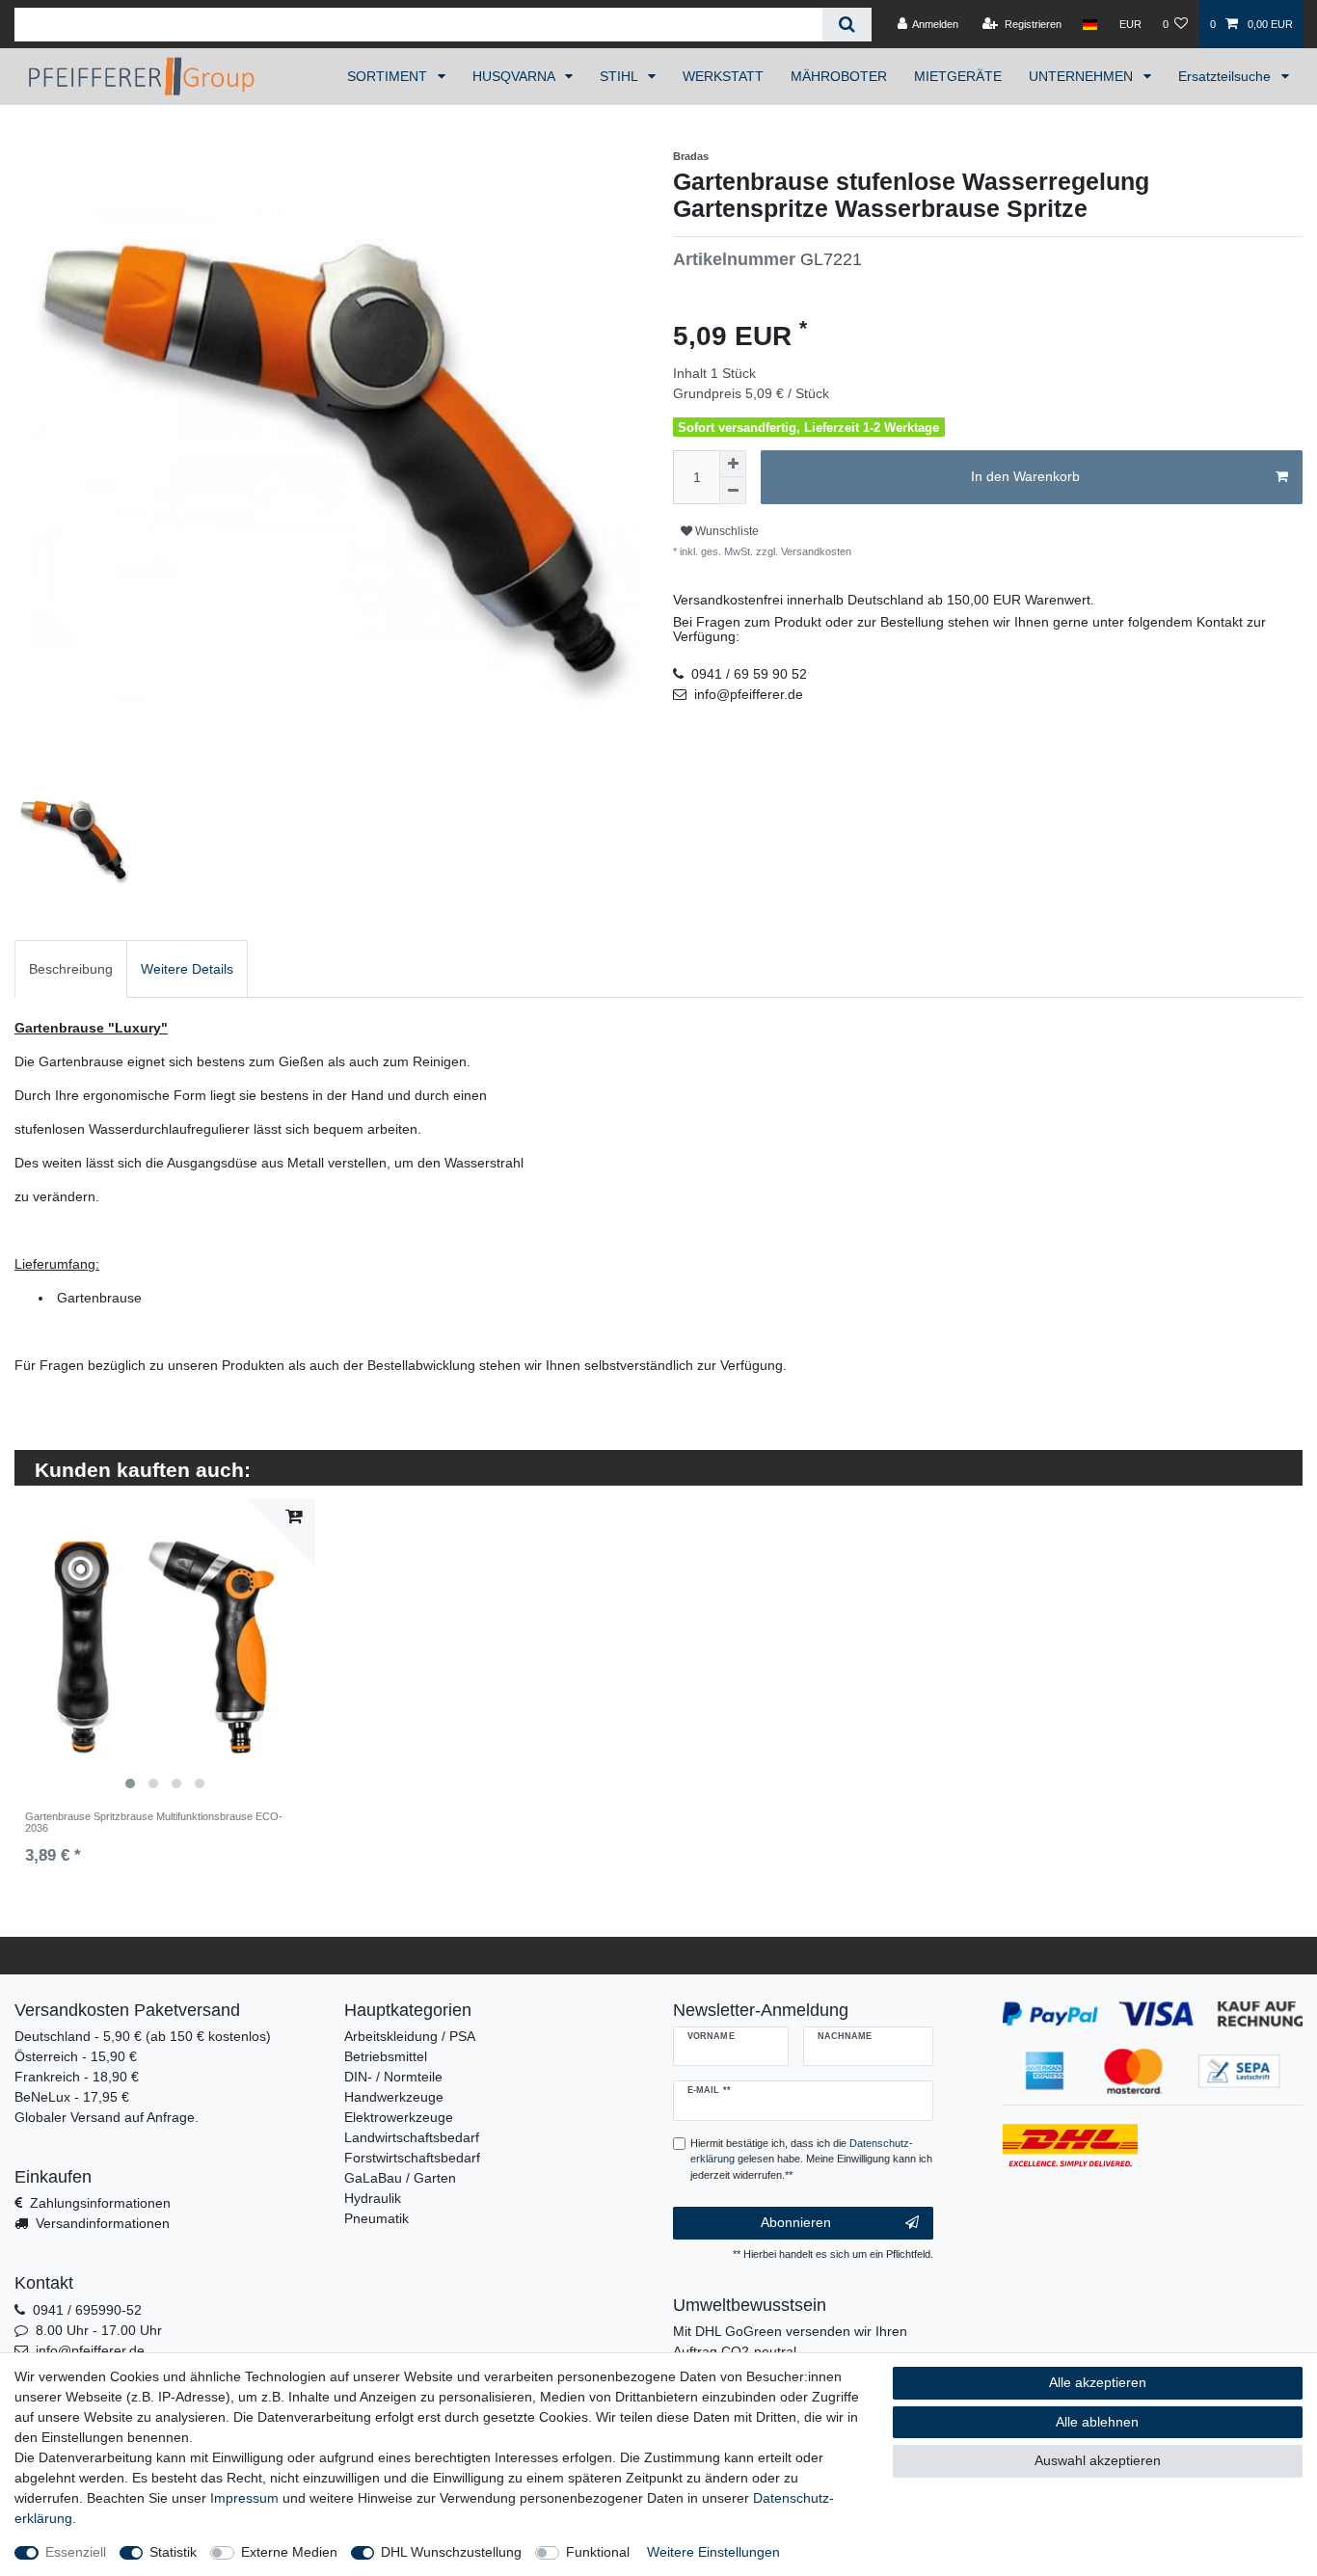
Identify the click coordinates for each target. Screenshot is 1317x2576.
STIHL (620, 76)
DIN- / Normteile (393, 2077)
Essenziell (76, 2552)
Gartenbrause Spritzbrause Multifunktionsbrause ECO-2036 (154, 1822)
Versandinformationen (103, 2223)
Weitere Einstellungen (713, 2552)
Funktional (598, 2552)
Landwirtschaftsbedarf (412, 2137)
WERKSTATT (723, 76)
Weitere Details (187, 969)
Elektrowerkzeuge (399, 2117)
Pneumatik (376, 2218)
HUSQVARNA (515, 76)
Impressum (244, 2498)
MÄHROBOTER (839, 76)
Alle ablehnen (1097, 2422)
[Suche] (847, 25)
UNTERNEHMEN (1083, 76)
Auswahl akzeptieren (1098, 2460)
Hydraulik (373, 2198)
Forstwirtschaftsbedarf (412, 2158)
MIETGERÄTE (958, 76)
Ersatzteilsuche (1226, 76)
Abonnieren (796, 2222)
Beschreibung (71, 969)
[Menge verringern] (733, 491)
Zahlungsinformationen (100, 2203)
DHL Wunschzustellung (451, 2552)
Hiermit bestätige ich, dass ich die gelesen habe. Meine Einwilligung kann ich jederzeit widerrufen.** (811, 2160)
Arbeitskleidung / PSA (410, 2036)
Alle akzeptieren (1098, 2382)
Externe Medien (289, 2552)
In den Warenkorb (1025, 476)
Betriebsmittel (386, 2056)
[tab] (71, 968)
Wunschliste (726, 531)
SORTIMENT (389, 76)
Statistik (173, 2552)
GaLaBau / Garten (400, 2178)
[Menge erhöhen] (733, 464)
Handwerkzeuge (394, 2097)
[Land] (1090, 24)
